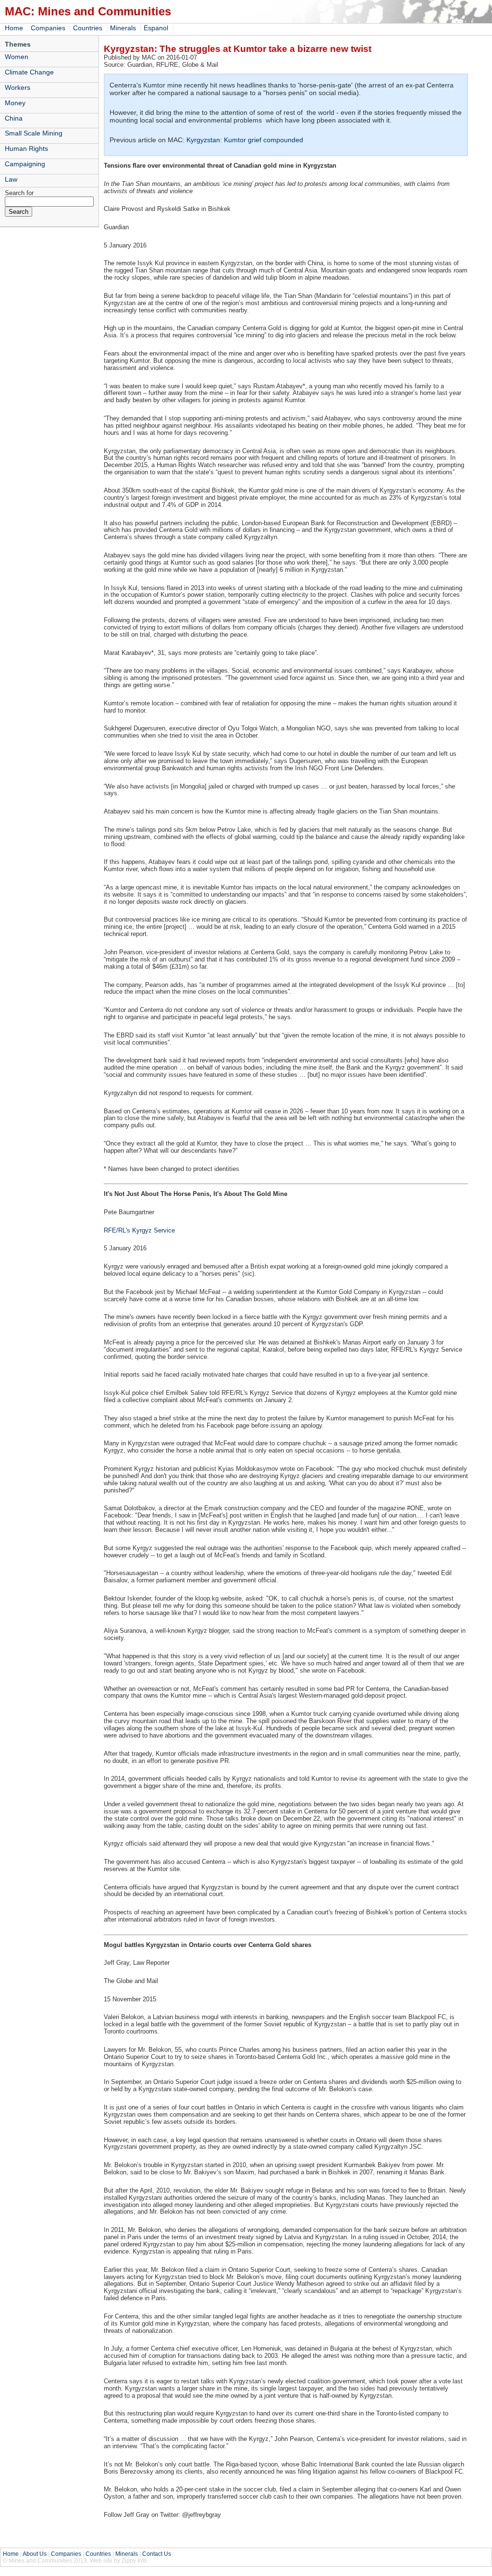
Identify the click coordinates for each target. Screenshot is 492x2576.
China (14, 118)
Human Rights (26, 148)
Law (11, 179)
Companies (48, 28)
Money (15, 103)
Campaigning (25, 164)
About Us (35, 2554)
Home (14, 28)
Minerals (123, 28)
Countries (88, 28)
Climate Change (29, 72)
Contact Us (157, 2554)
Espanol (156, 28)
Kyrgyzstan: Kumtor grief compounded (245, 140)
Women (17, 57)
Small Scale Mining (34, 133)
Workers (18, 87)
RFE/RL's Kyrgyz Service (139, 1230)
